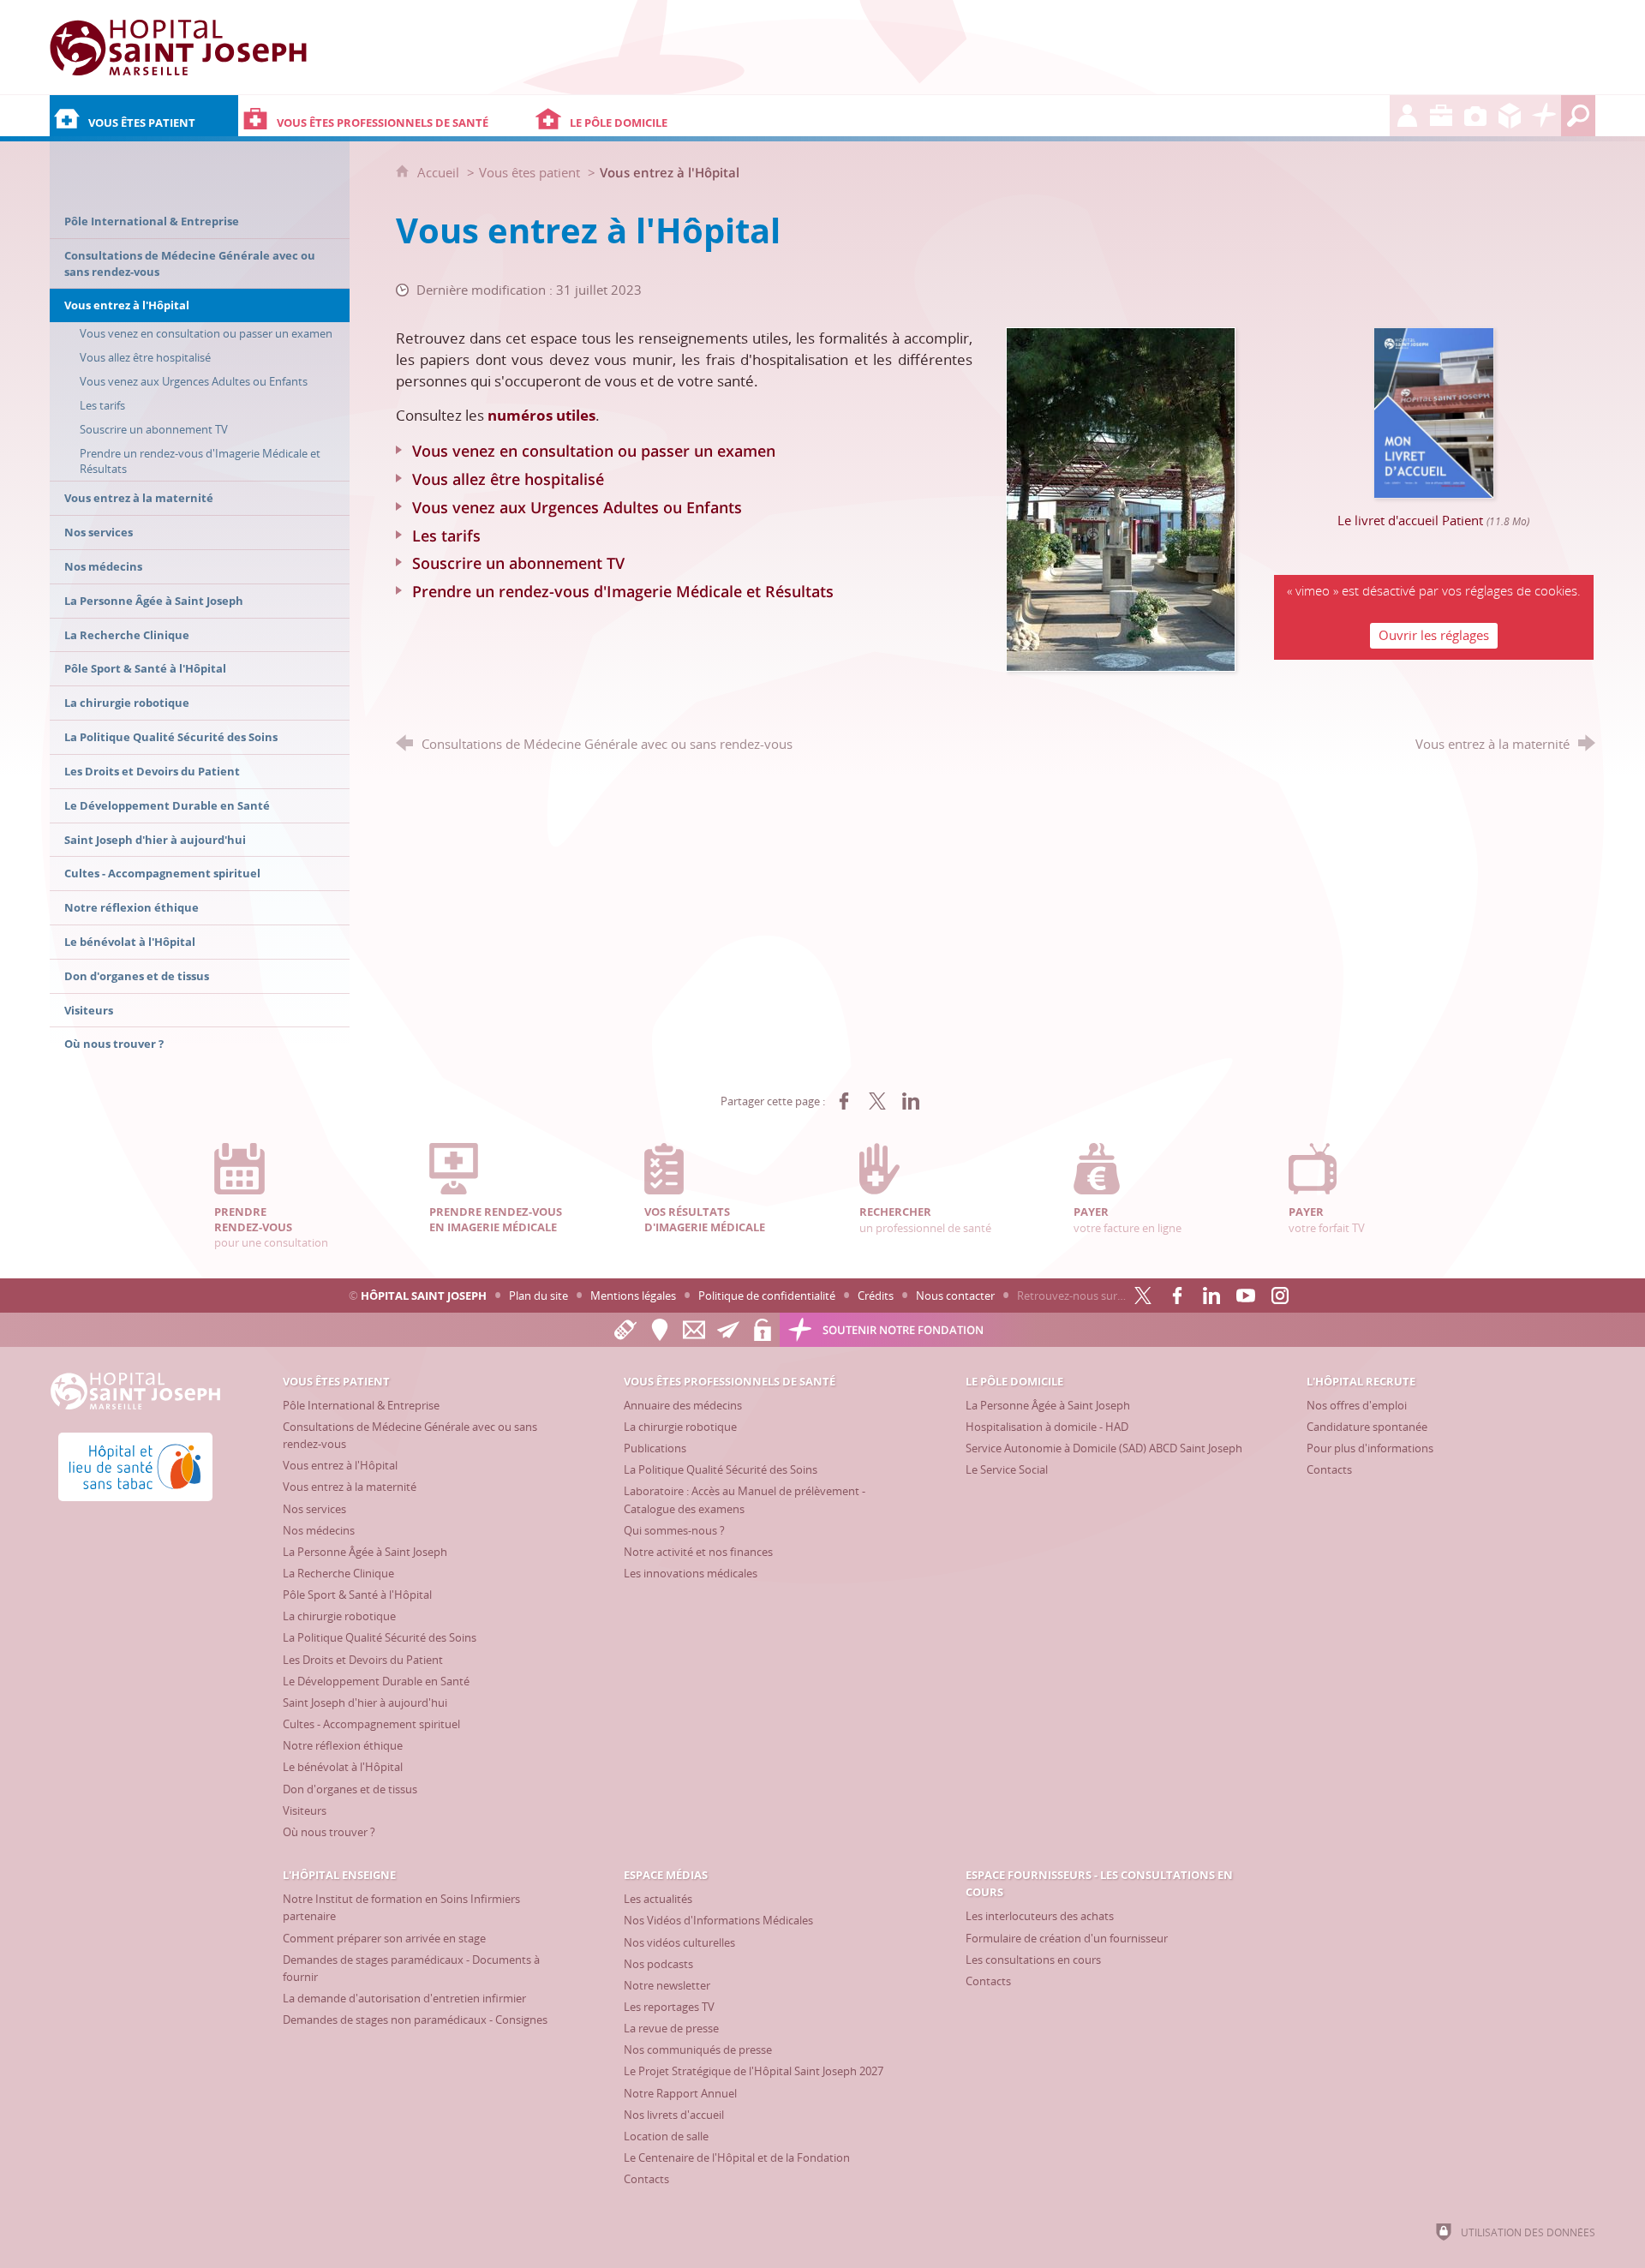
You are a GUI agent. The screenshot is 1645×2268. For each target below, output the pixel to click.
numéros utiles (541, 415)
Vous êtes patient (529, 172)
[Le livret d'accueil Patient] (1434, 411)
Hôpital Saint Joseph (424, 1296)
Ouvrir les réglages (1434, 635)
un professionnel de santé (925, 1219)
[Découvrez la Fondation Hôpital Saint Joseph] (1544, 116)
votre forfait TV (1327, 1219)
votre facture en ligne (1128, 1219)
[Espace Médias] (1475, 116)
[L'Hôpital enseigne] (1441, 116)
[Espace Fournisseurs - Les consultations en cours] (1510, 116)
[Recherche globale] (1578, 116)
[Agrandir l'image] (1121, 497)
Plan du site (538, 1296)
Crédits (876, 1296)
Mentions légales (633, 1296)
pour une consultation (271, 1227)
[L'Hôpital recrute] (1407, 116)
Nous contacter (955, 1296)
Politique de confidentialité (767, 1296)
